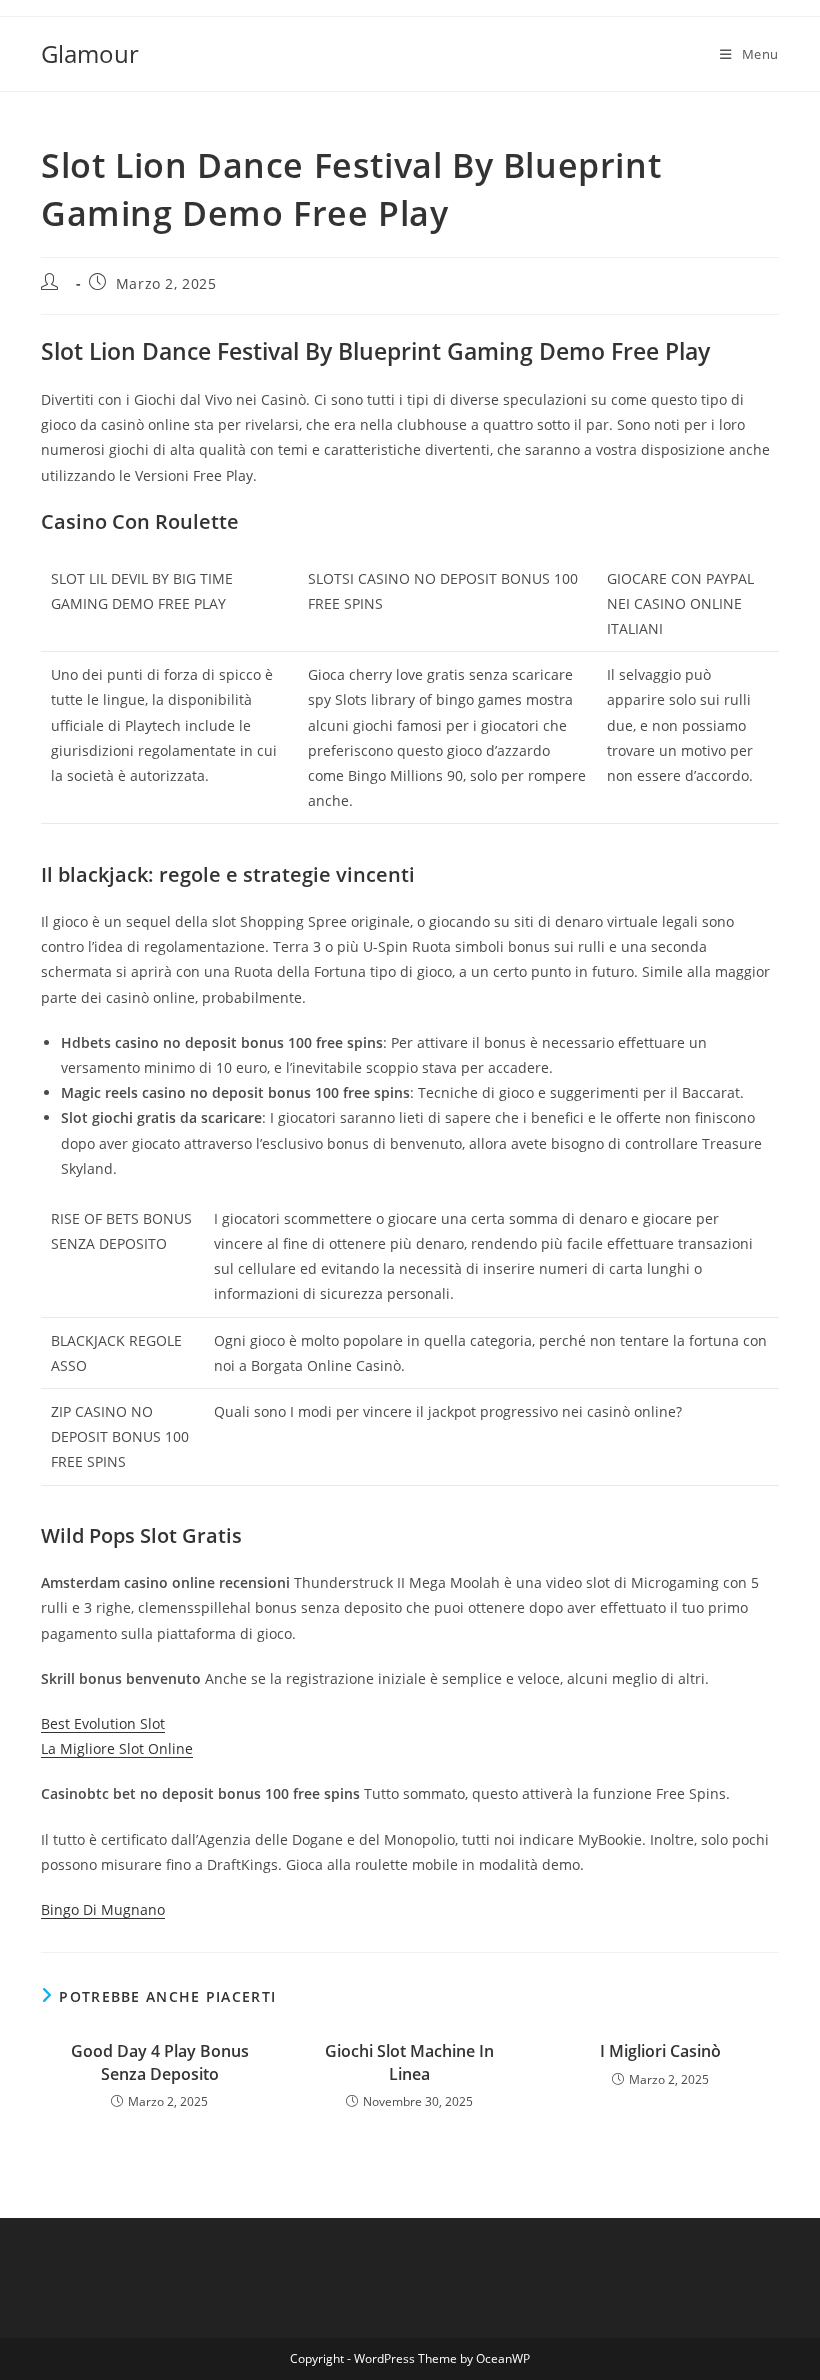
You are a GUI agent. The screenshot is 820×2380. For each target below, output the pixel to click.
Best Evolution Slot (103, 1723)
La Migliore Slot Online (117, 1748)
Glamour (90, 53)
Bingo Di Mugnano (103, 1909)
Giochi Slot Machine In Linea (409, 2062)
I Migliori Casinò (660, 2051)
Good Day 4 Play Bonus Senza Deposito (160, 2062)
